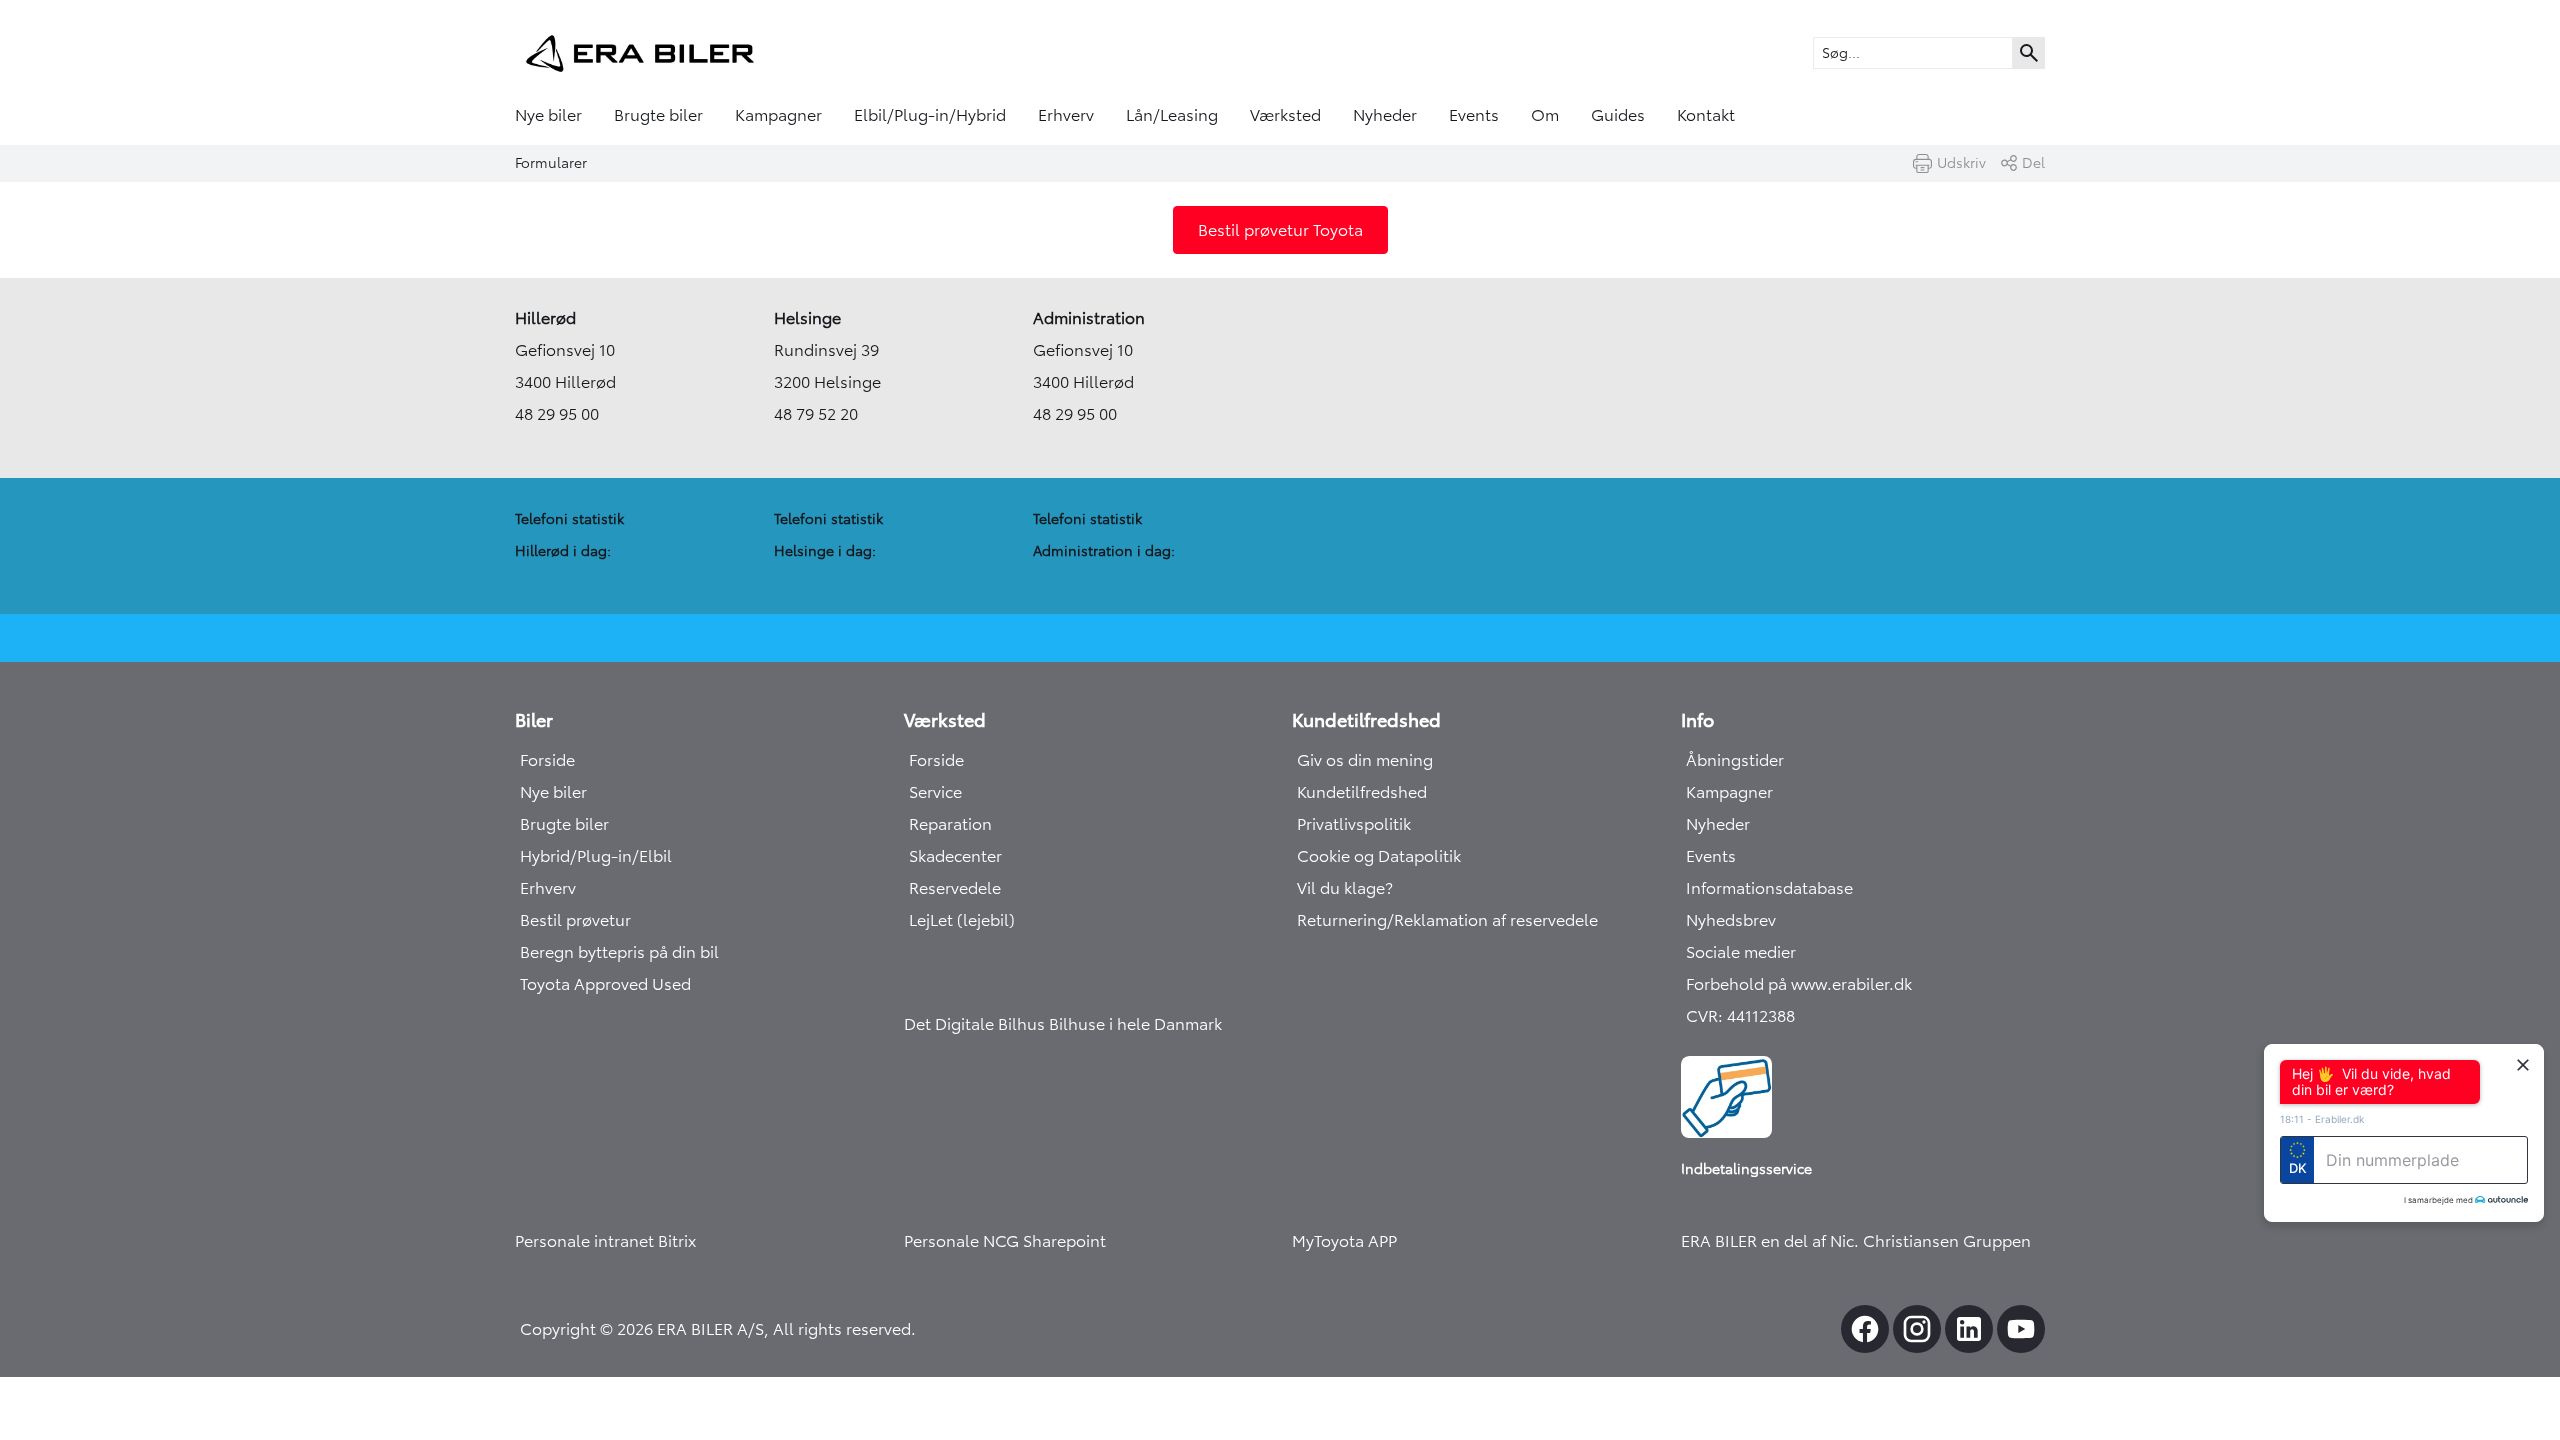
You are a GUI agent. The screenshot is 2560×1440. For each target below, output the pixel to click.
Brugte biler (658, 115)
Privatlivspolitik (1354, 824)
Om (1545, 115)
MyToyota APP (1344, 1241)
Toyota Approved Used (605, 984)
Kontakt (1706, 115)
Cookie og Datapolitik (1379, 856)
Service (935, 792)
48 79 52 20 (816, 414)
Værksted (1285, 115)
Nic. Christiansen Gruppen (1930, 1241)
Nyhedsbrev (1731, 920)
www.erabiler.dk (1851, 984)
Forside (547, 760)
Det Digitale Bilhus (976, 1024)
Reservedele (955, 888)
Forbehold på (1738, 984)
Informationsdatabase (1769, 888)
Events (1474, 115)
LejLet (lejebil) (962, 920)
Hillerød (545, 318)
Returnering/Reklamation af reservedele (1447, 920)
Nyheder (1385, 115)
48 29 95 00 (557, 414)
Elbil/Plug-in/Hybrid (930, 115)
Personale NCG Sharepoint (1005, 1241)
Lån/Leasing (1172, 115)
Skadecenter (955, 856)
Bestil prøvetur (575, 920)
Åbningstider (1735, 760)
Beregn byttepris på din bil (619, 952)
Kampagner (778, 115)
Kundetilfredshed (1362, 792)
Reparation (950, 824)
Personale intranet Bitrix (605, 1241)
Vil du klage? (1345, 888)
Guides (1618, 115)
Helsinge (807, 318)
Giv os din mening (1365, 760)
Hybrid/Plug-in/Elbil (596, 856)
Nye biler (548, 115)
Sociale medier (1741, 952)
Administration (1089, 318)
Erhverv (1066, 115)
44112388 (1761, 1016)
